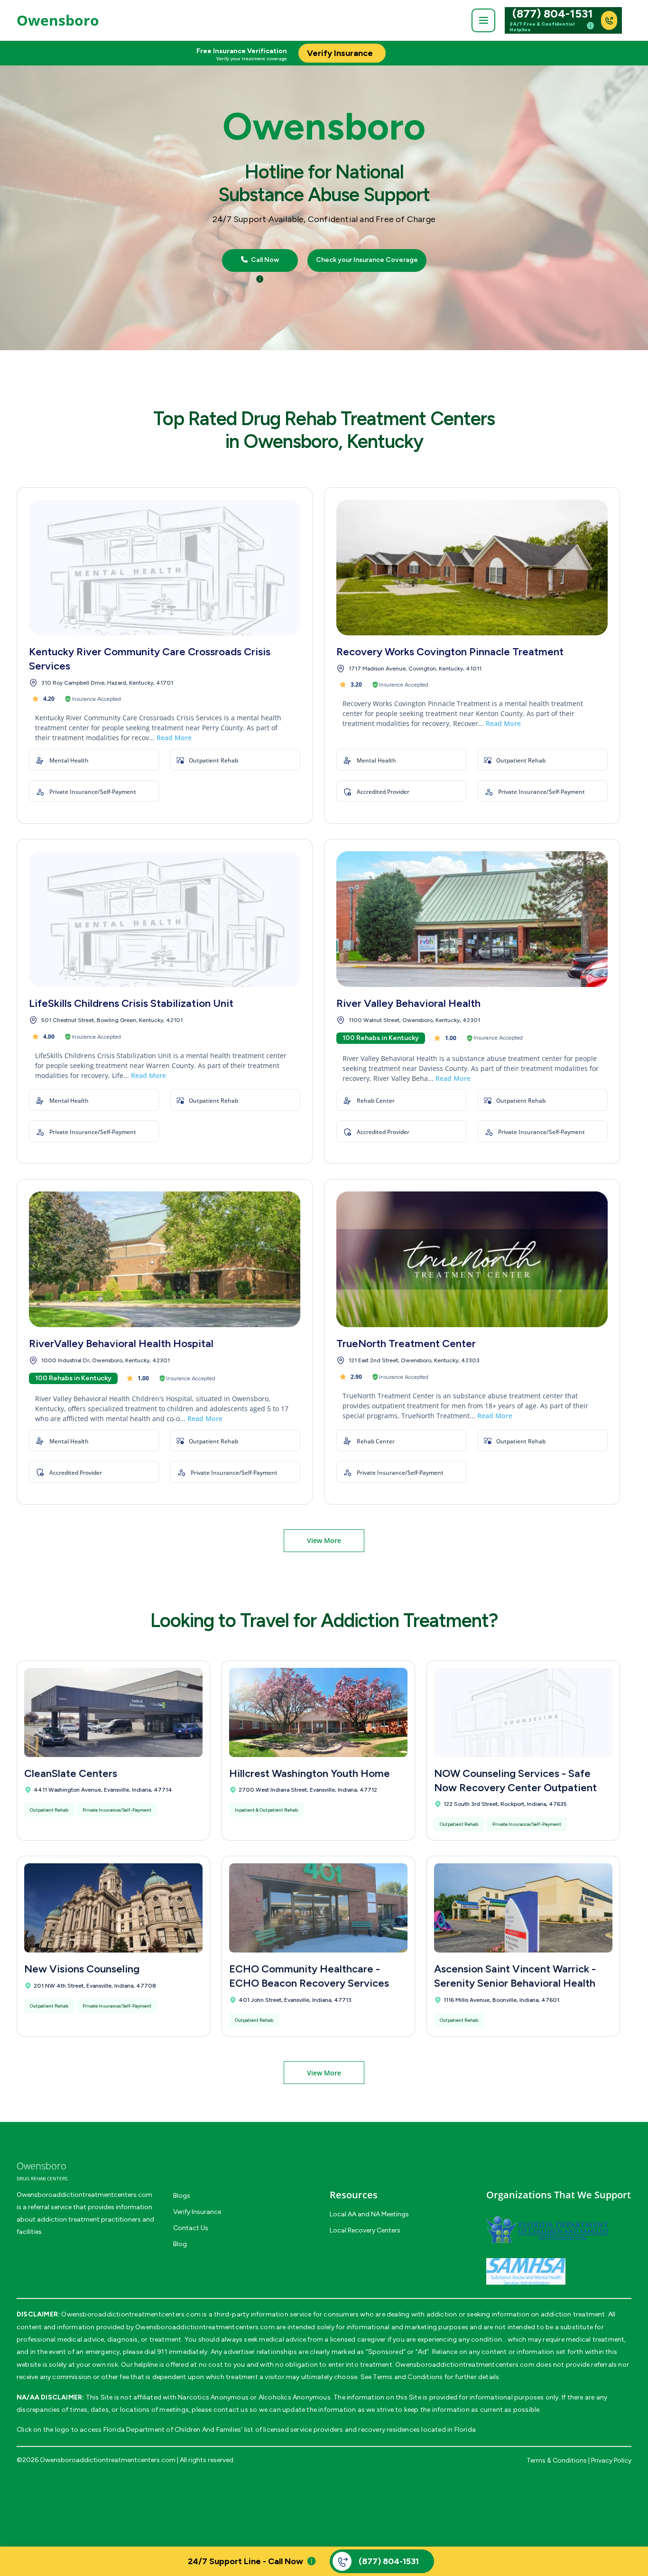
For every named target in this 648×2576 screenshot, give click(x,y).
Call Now (264, 260)
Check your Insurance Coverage (367, 260)
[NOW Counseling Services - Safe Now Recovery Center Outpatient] (523, 1712)
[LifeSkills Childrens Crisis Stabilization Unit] (165, 919)
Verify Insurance (197, 2212)
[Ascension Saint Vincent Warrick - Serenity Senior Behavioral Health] (523, 1908)
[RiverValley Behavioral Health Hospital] (165, 1259)
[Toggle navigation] (483, 20)
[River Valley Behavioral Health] (472, 919)
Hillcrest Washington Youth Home (310, 1773)
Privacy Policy (611, 2460)
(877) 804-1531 (553, 14)
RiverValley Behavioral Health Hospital (121, 1344)
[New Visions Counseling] (113, 1908)
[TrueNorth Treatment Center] (472, 1259)
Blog (180, 2244)
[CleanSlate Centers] (113, 1712)
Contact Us (191, 2228)
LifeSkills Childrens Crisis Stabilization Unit (131, 1003)
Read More (174, 738)
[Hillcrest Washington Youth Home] (318, 1712)
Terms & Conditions (557, 2460)
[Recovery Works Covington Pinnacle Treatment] (472, 567)
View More (324, 1540)
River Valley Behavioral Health (408, 1003)
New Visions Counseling (82, 1969)
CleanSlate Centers (71, 1773)
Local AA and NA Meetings (369, 2214)
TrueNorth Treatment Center (406, 1344)
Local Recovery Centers (365, 2230)
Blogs (182, 2196)
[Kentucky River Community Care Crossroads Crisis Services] (165, 567)
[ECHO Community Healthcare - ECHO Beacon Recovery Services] (318, 1908)
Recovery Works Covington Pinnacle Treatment (450, 652)
